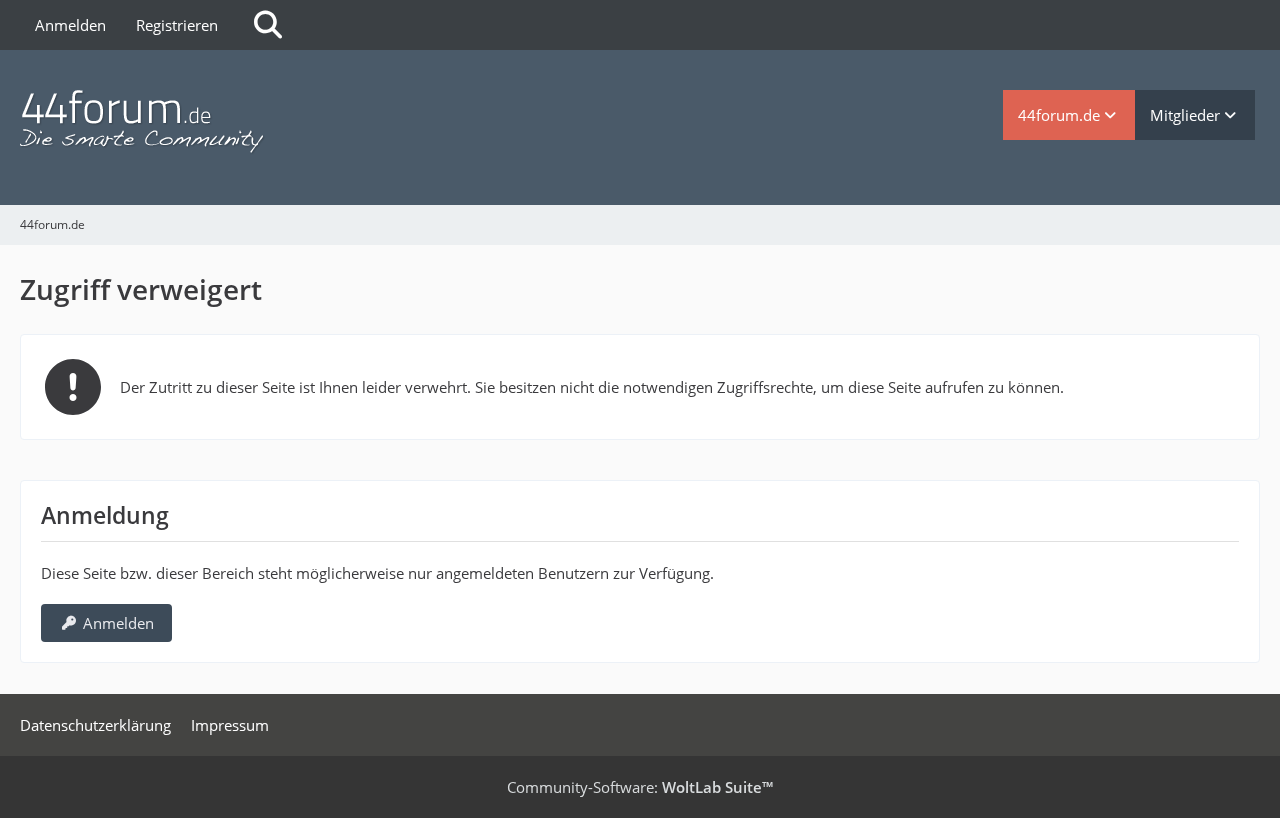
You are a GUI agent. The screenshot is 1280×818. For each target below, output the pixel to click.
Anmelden (70, 25)
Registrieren (177, 25)
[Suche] (268, 25)
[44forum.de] (511, 122)
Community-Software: (640, 787)
